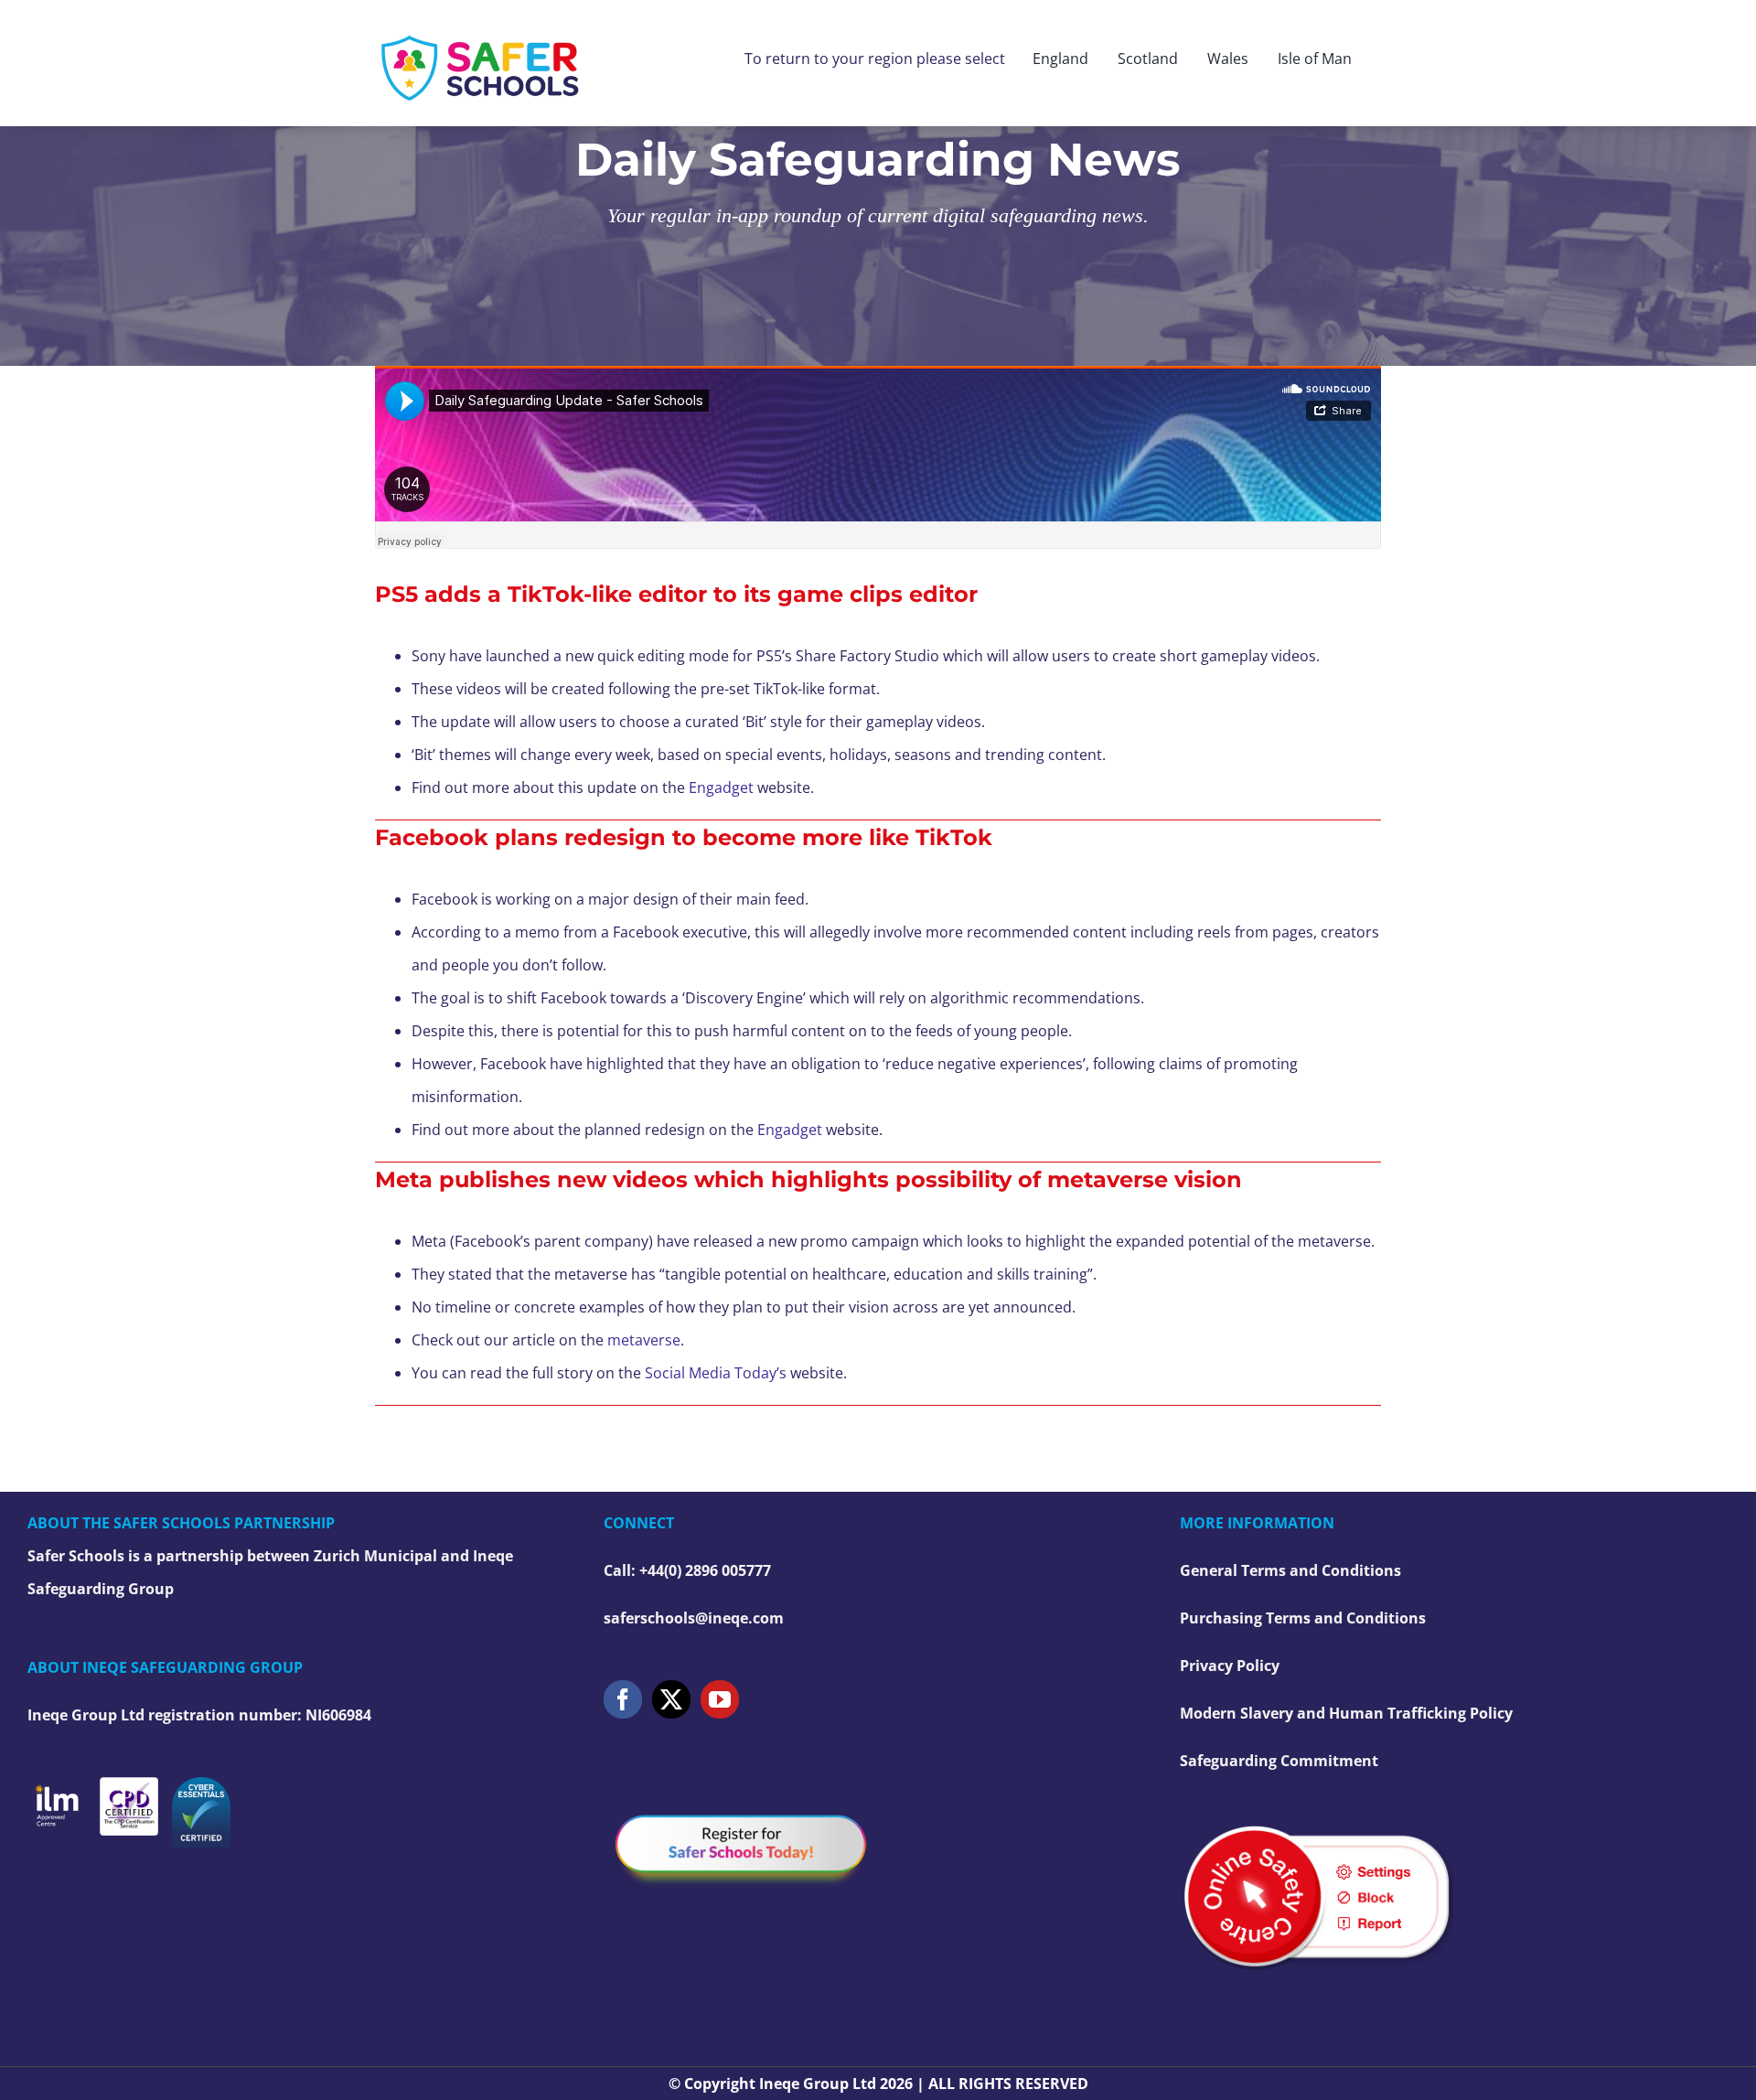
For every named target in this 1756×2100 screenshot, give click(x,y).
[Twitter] (671, 1699)
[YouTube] (720, 1699)
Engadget (721, 787)
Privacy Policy (1230, 1666)
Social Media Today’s (716, 1373)
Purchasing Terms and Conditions (1303, 1618)
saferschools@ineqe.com (694, 1618)
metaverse (644, 1340)
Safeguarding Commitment (1279, 1761)
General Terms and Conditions (1290, 1570)
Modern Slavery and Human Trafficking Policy (1346, 1713)
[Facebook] (623, 1699)
